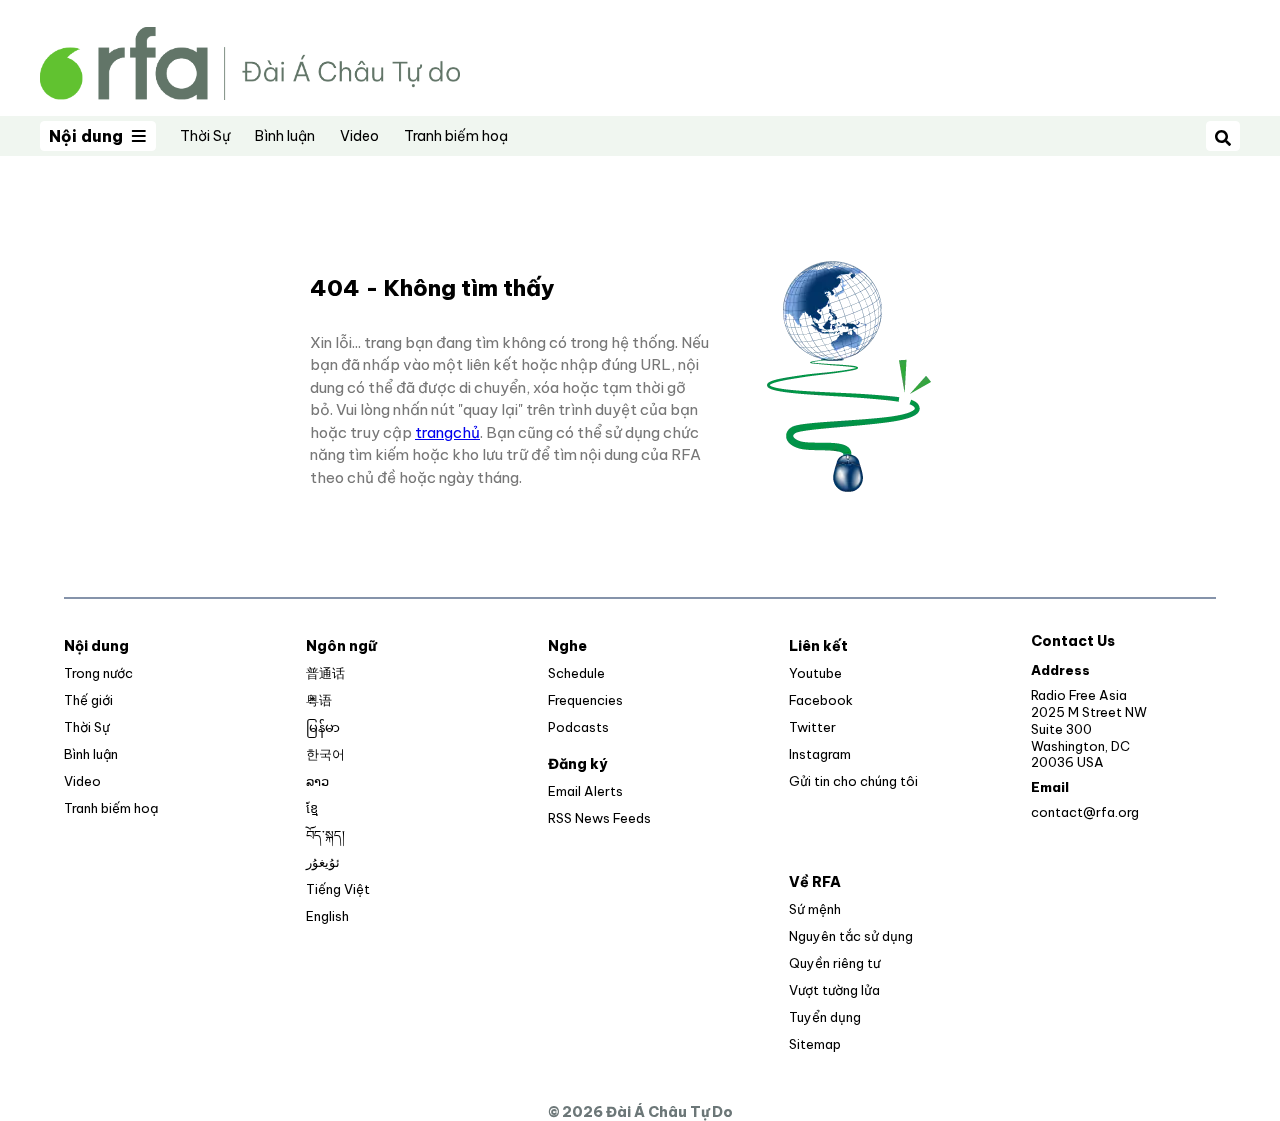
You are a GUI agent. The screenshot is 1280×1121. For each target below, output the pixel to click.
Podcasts (578, 727)
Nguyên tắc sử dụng (851, 936)
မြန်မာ (323, 727)
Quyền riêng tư (834, 963)
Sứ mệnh (815, 909)
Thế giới (88, 700)
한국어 (325, 754)
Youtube (815, 673)
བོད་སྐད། (325, 835)
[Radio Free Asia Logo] (250, 61)
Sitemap (815, 1044)
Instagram (820, 754)
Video (359, 136)
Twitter (812, 727)
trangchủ (447, 432)
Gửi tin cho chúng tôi (853, 781)
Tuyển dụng (825, 1017)
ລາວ (317, 781)
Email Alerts (585, 791)
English (327, 916)
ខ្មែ (312, 808)
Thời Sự (205, 136)
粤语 (319, 700)
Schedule (576, 673)
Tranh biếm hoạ (456, 136)
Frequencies (585, 700)
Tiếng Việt (338, 889)
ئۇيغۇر (323, 862)
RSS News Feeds (599, 818)
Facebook (821, 700)
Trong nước (98, 673)
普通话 (325, 673)
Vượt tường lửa (834, 990)
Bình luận (285, 136)
